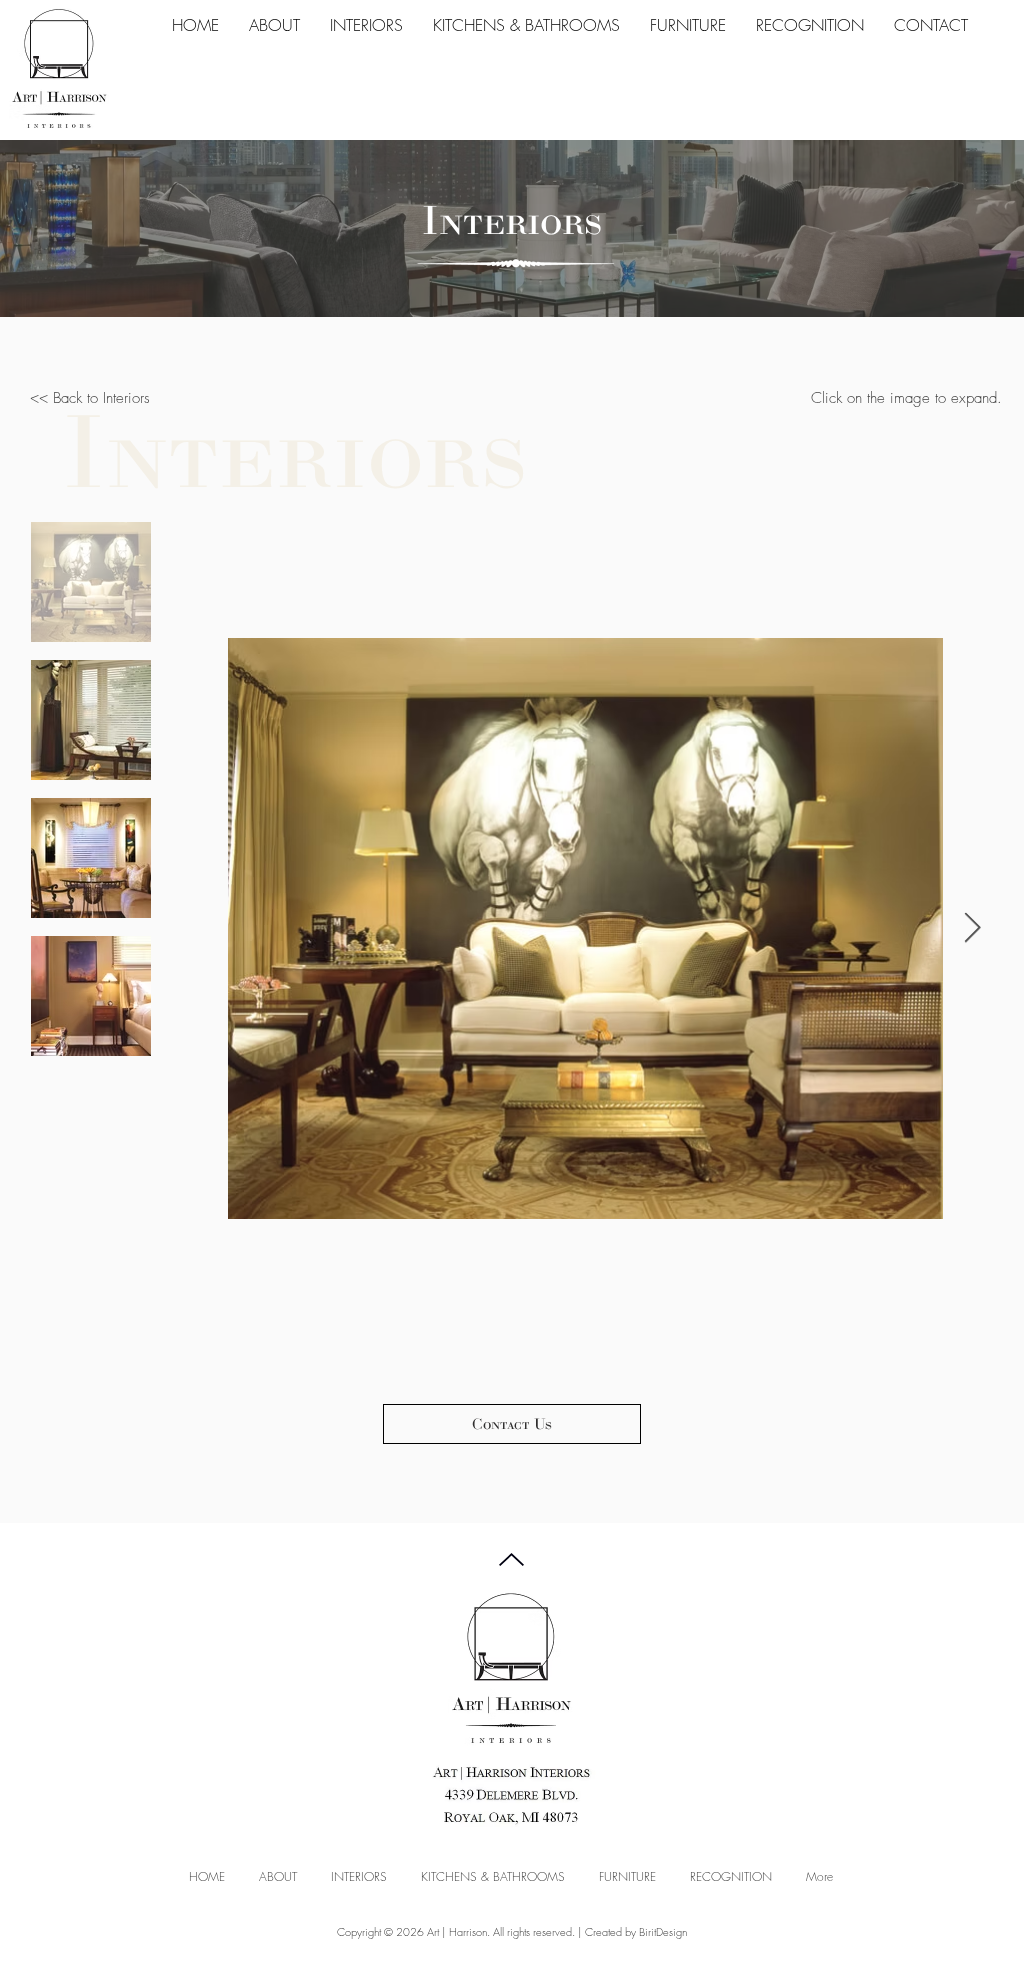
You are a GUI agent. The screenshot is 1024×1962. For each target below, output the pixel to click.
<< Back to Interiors (90, 398)
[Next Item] (972, 928)
